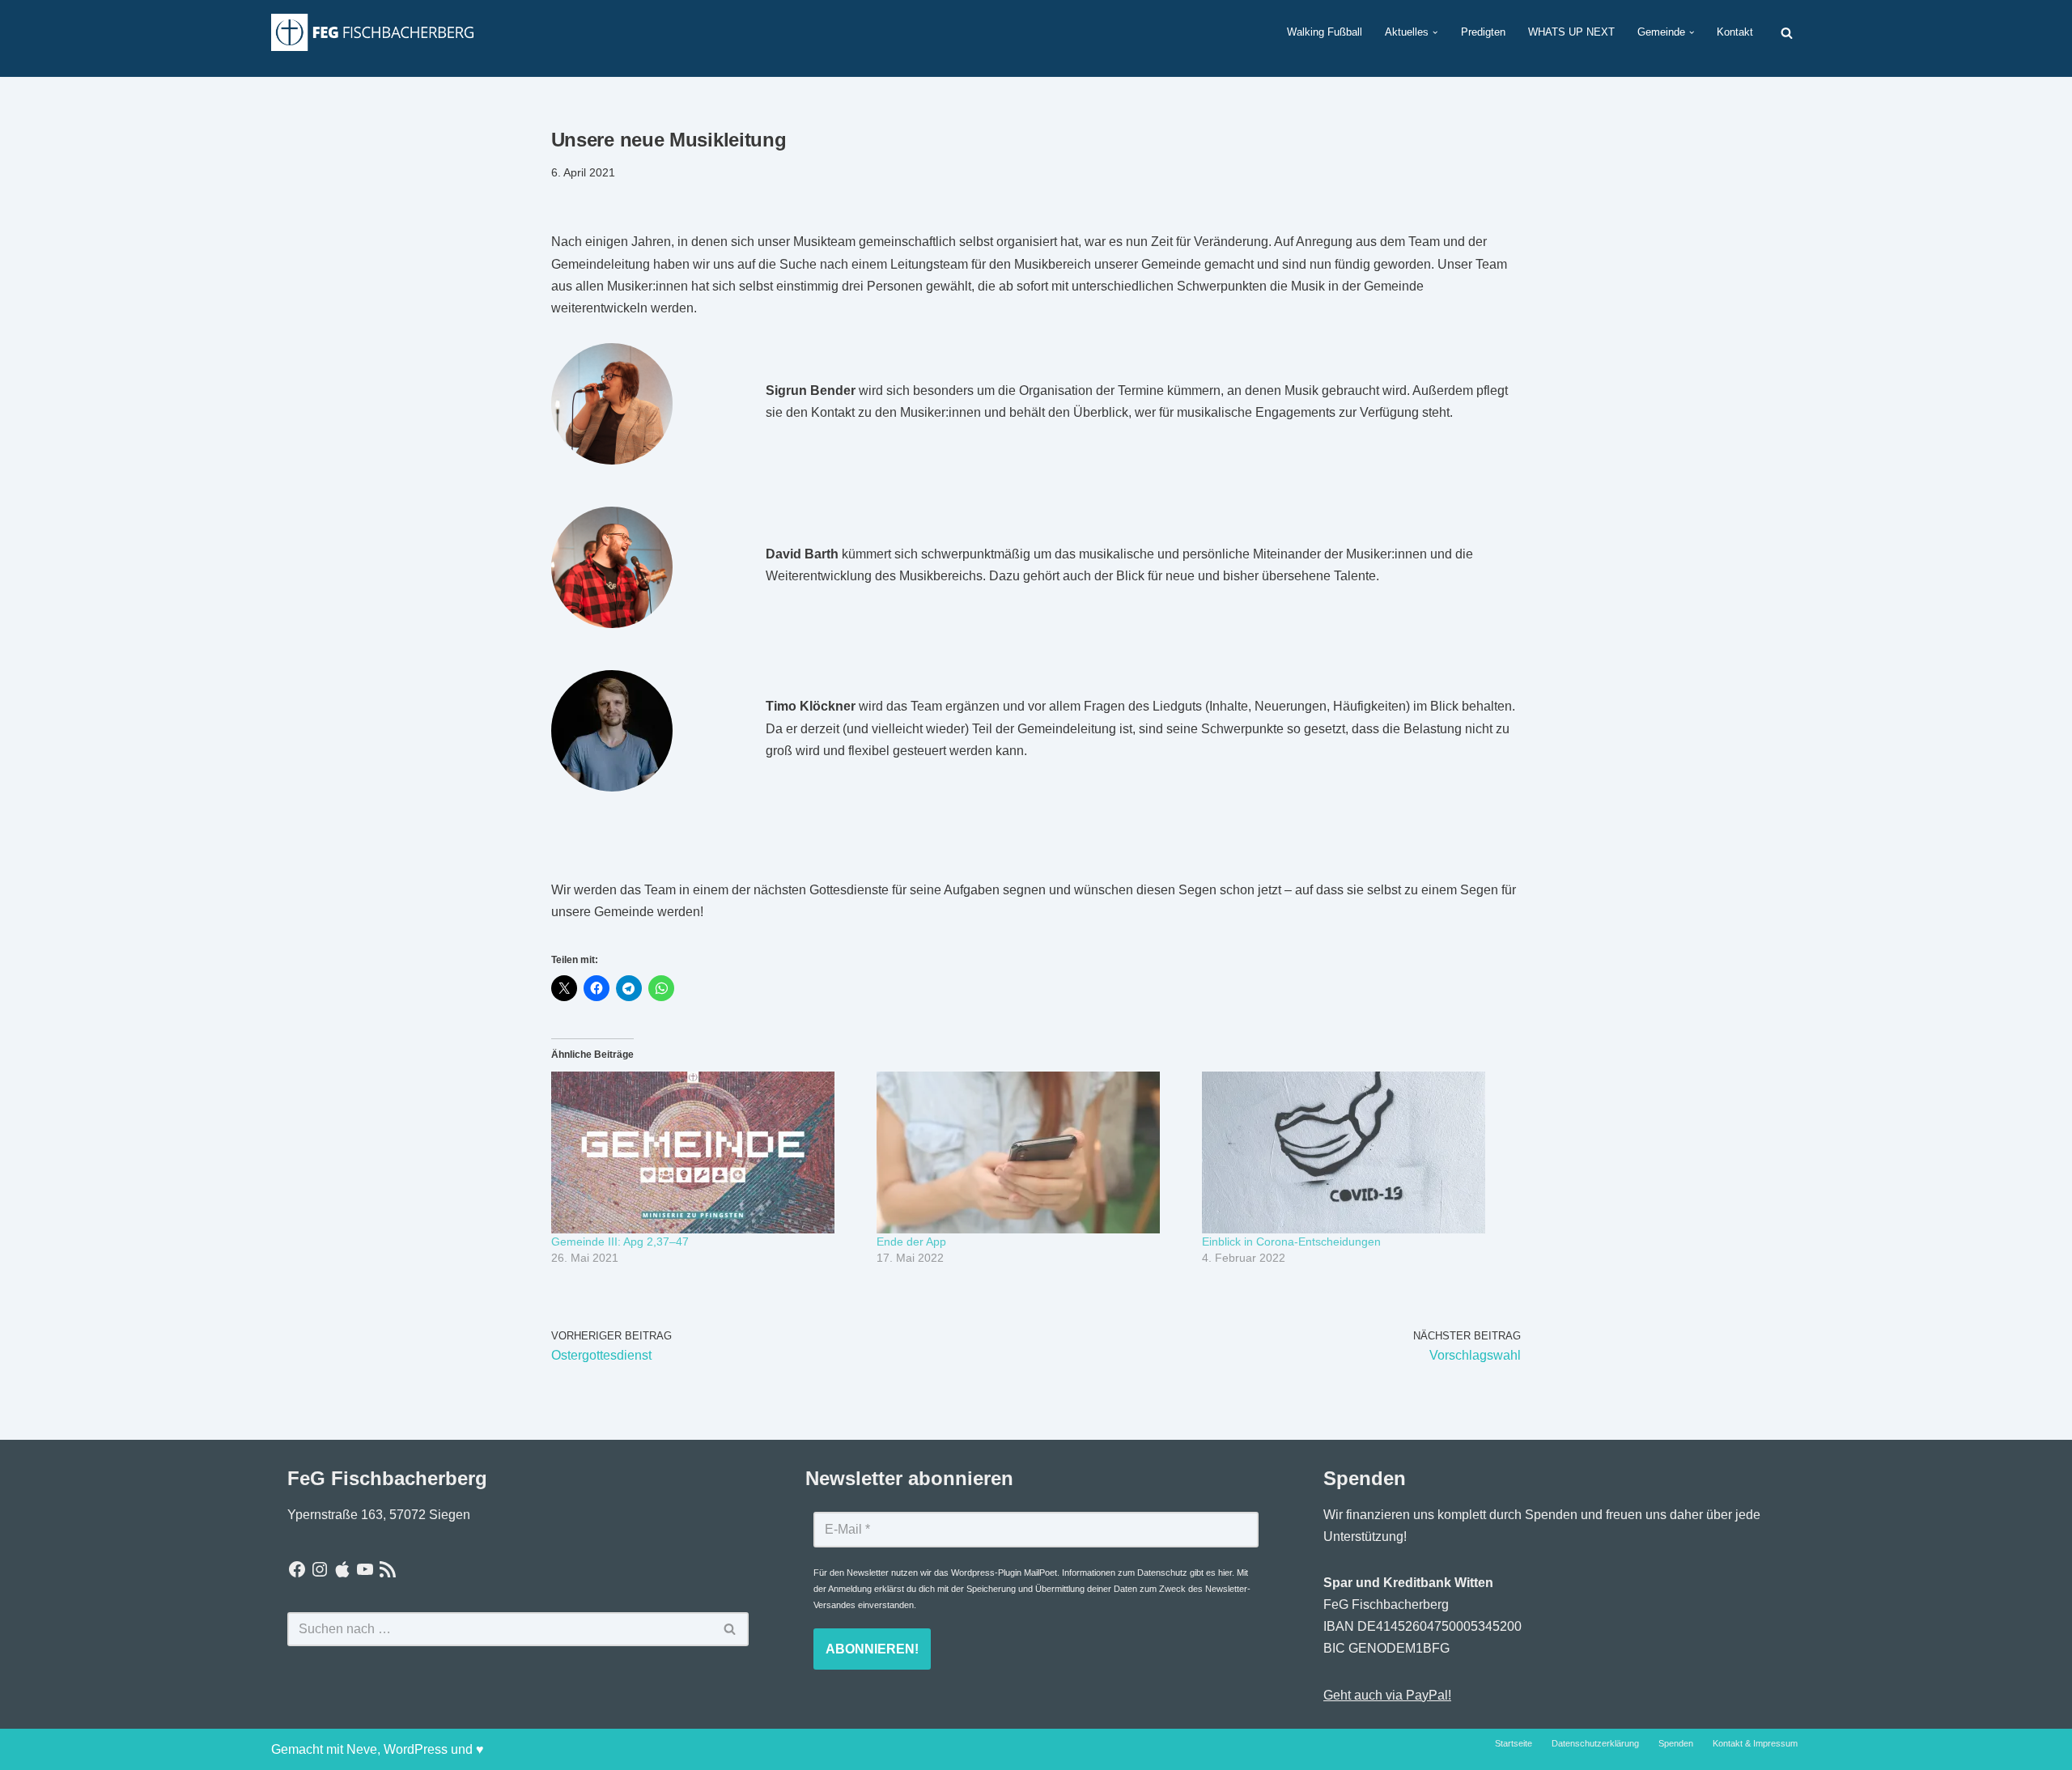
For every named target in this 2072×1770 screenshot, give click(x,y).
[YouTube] (365, 1569)
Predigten (1483, 32)
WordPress (416, 1749)
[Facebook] (297, 1569)
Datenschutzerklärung (1595, 1743)
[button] (1435, 32)
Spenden (1676, 1743)
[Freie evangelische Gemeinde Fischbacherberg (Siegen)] (372, 32)
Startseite (1514, 1743)
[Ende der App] (1031, 1152)
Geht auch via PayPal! (1387, 1695)
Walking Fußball (1325, 32)
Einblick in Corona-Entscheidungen (1291, 1242)
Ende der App (911, 1242)
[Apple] (342, 1569)
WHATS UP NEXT (1571, 32)
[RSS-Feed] (388, 1569)
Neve (362, 1749)
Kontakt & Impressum (1755, 1743)
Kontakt (1735, 32)
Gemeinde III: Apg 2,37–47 (620, 1242)
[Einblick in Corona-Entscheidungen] (1357, 1152)
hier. (1226, 1573)
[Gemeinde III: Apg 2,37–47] (706, 1152)
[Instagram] (320, 1569)
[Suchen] (1787, 33)
